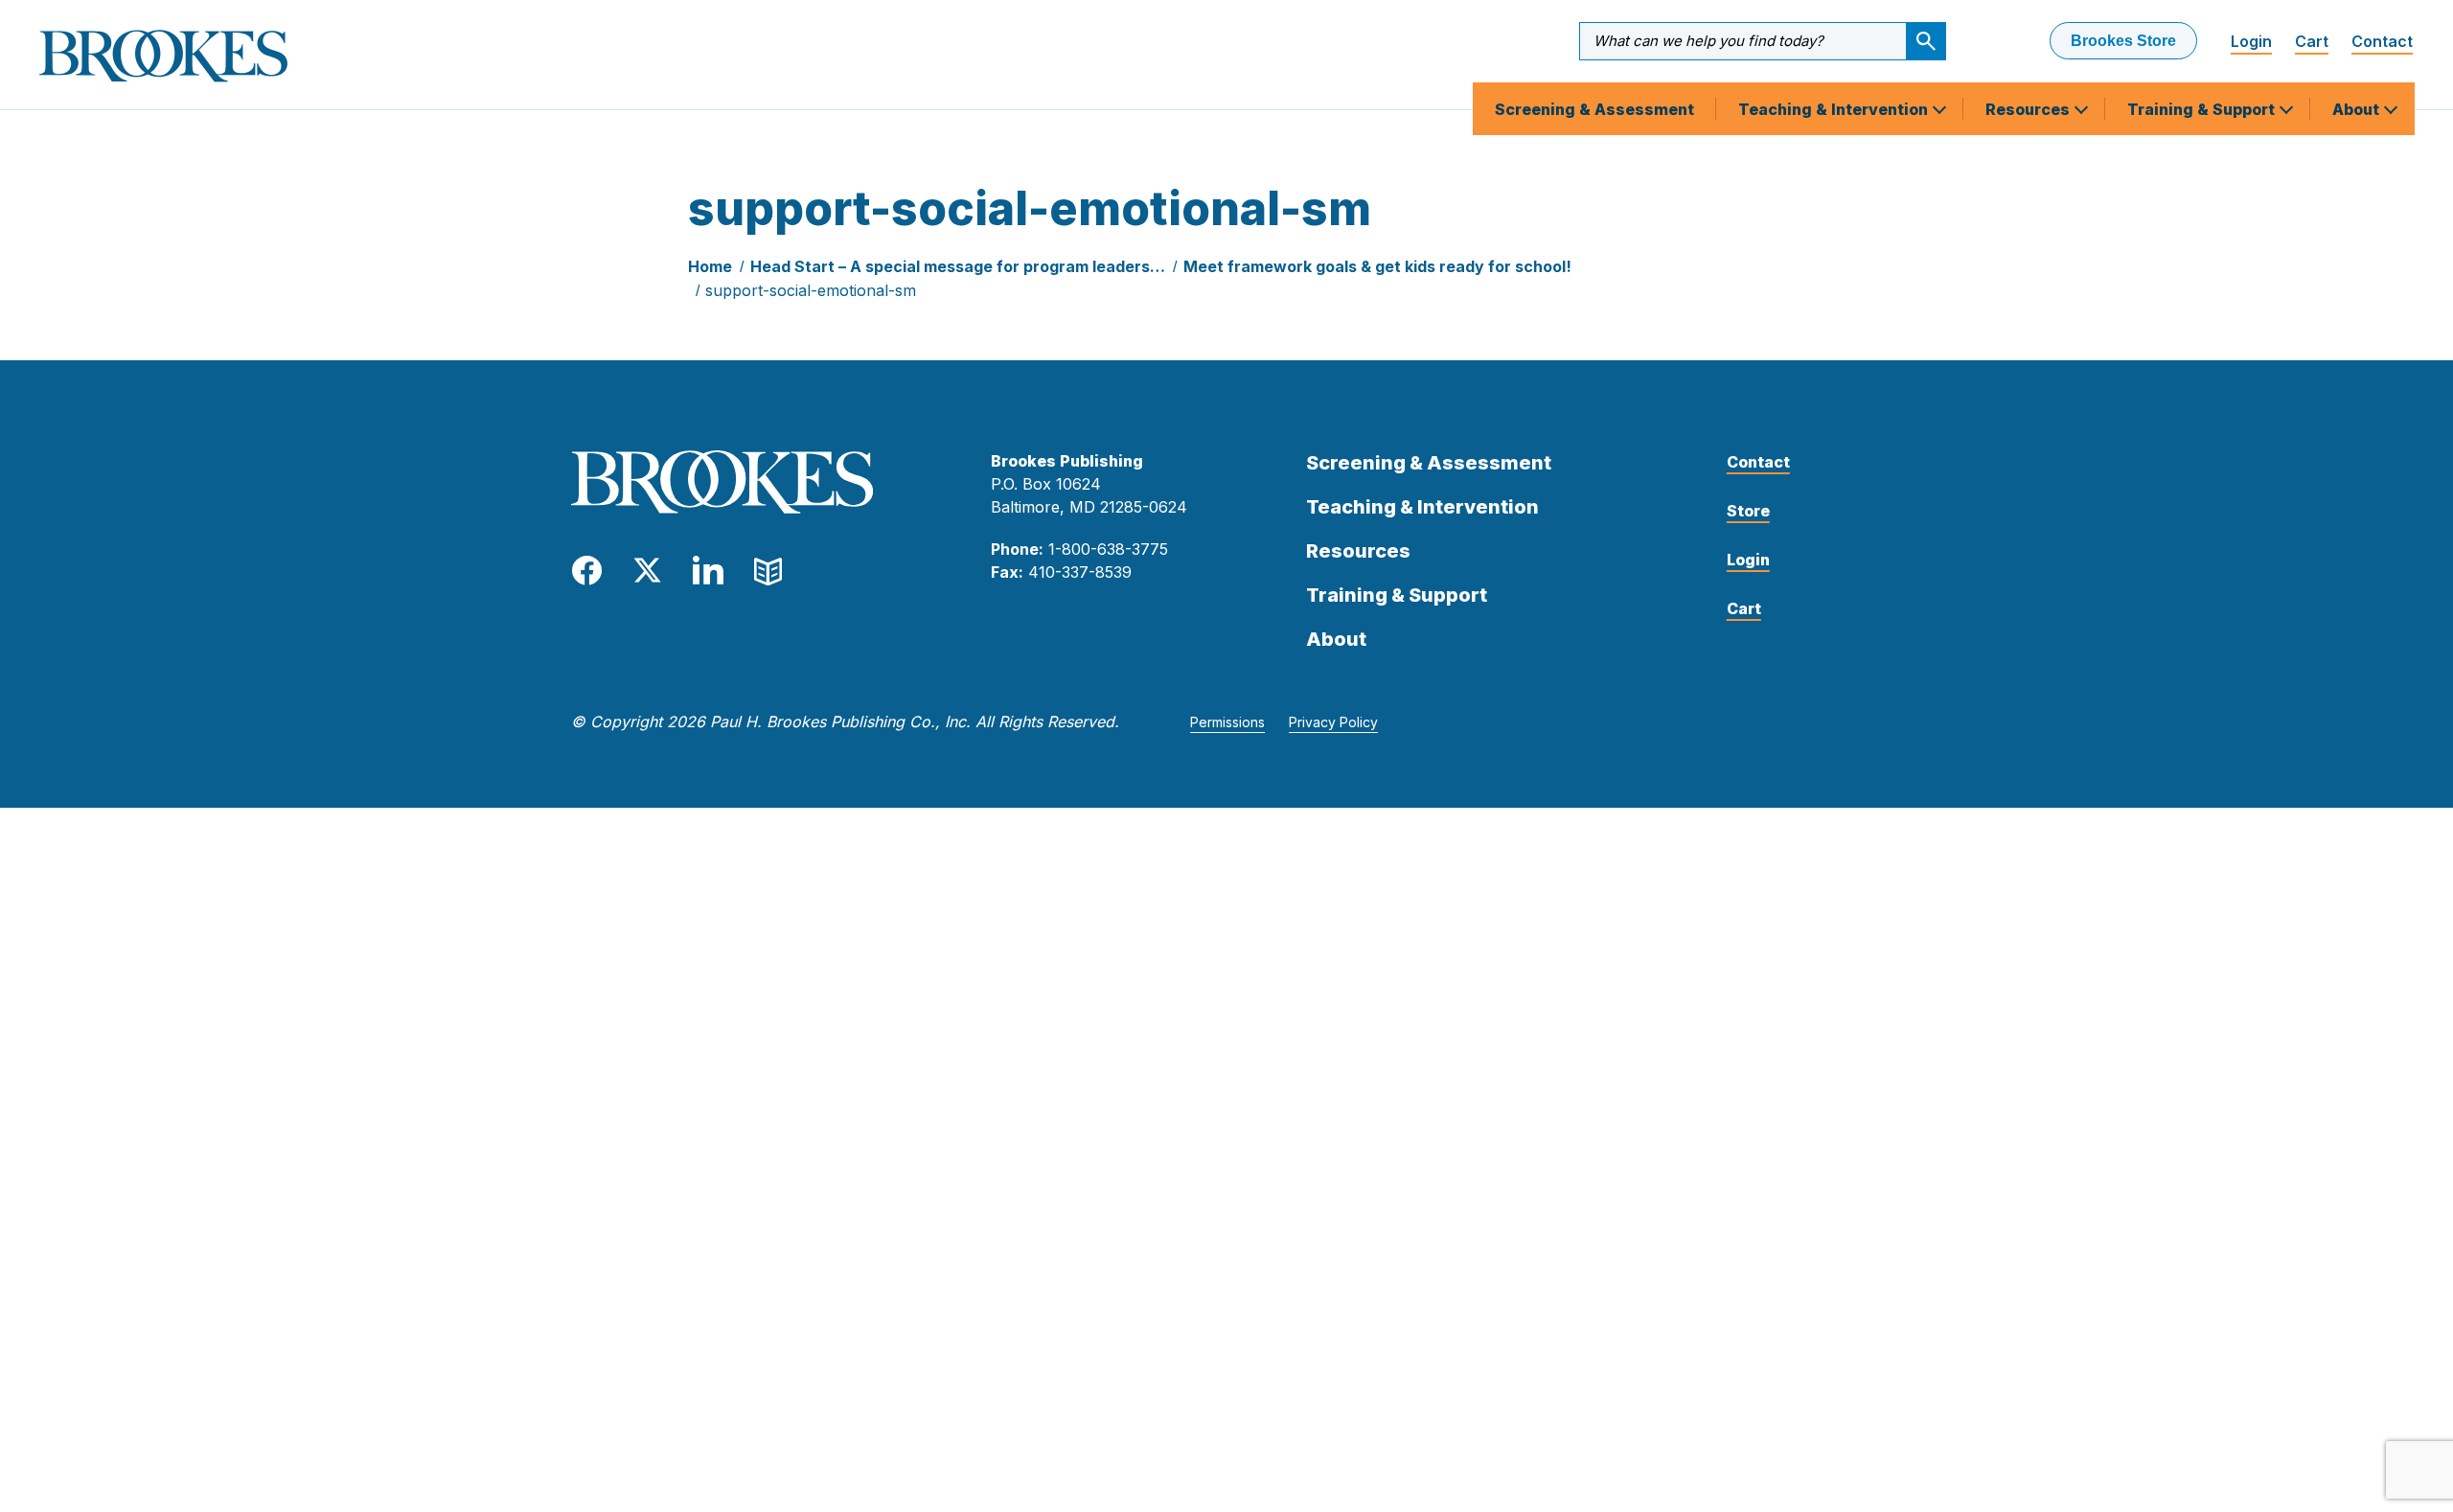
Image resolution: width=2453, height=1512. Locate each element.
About (2358, 109)
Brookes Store (2123, 41)
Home (710, 266)
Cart (2312, 41)
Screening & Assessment (1594, 109)
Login (2251, 41)
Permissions (1227, 722)
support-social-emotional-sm (811, 290)
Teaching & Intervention (1835, 109)
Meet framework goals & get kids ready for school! (1377, 266)
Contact (2382, 41)
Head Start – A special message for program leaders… (958, 266)
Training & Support (2203, 109)
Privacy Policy (1333, 722)
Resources (2029, 109)
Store (1748, 511)
